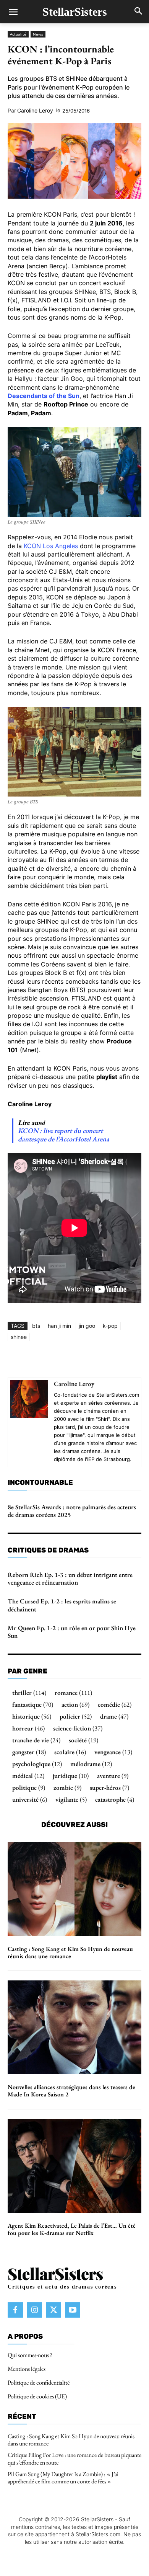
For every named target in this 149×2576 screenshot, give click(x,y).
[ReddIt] (110, 1360)
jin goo (87, 1326)
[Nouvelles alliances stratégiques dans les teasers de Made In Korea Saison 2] (74, 2027)
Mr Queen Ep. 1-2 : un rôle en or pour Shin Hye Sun (72, 1632)
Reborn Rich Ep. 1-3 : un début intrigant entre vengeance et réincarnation (70, 1579)
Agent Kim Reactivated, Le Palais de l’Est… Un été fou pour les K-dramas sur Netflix (72, 2229)
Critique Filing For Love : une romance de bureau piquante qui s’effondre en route (74, 2458)
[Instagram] (34, 2310)
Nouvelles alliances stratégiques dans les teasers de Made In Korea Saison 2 (71, 2091)
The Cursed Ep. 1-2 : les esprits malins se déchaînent (62, 1605)
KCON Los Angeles (51, 546)
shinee (19, 1337)
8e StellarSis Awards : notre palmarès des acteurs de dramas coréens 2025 (72, 1511)
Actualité (18, 34)
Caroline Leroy (35, 111)
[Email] (127, 1360)
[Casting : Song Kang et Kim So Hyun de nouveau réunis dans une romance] (74, 1889)
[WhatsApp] (74, 1360)
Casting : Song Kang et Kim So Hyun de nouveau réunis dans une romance (70, 1952)
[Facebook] (39, 1360)
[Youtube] (73, 2310)
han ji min (59, 1326)
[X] (57, 1360)
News (38, 34)
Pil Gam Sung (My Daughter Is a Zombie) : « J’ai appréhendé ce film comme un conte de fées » (63, 2478)
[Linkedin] (92, 1360)
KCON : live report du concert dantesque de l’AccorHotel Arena (64, 1135)
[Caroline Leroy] (29, 1422)
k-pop (110, 1326)
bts (36, 1326)
